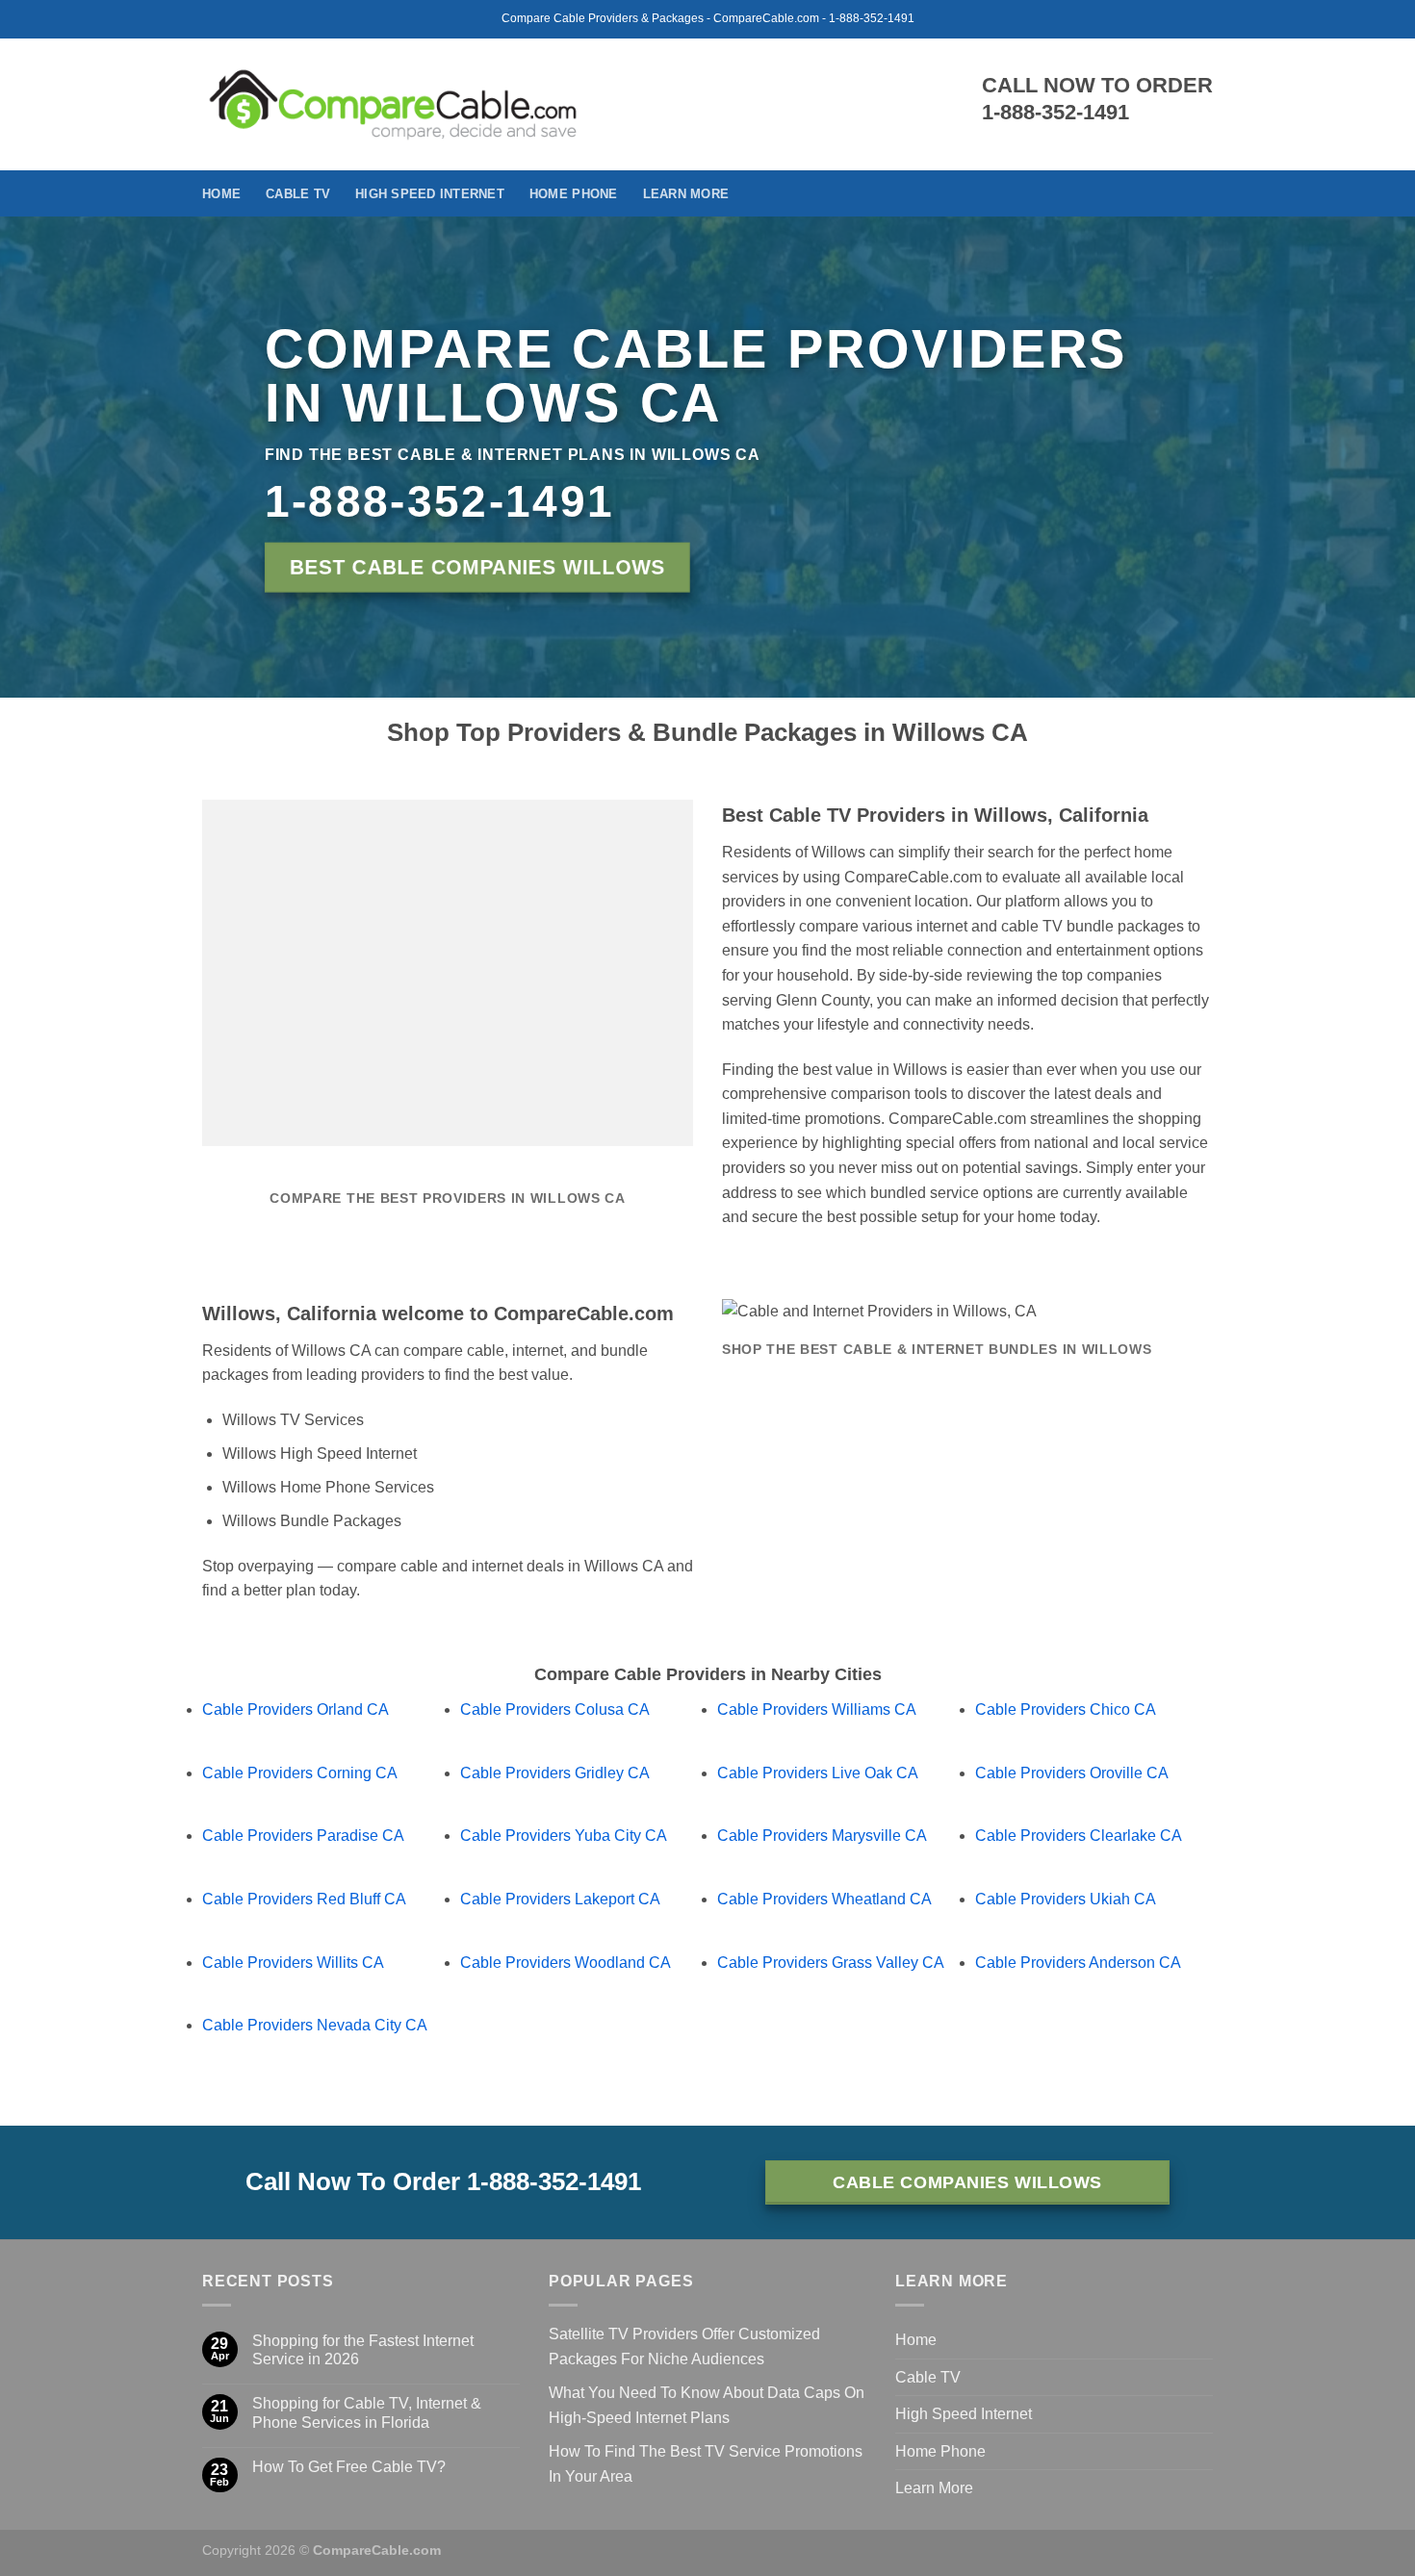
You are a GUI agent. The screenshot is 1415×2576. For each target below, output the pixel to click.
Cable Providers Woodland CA (566, 1963)
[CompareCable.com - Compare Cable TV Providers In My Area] (393, 104)
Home (221, 194)
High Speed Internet (430, 194)
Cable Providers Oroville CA (1072, 1773)
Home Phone (574, 194)
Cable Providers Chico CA (1066, 1709)
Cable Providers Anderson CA (1078, 1963)
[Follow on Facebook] (1200, 193)
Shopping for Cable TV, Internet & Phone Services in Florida (367, 2412)
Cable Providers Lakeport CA (560, 1899)
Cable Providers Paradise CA (303, 1836)
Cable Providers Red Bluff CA (304, 1899)
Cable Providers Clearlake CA (1079, 1836)
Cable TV (298, 194)
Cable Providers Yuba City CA (564, 1836)
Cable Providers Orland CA (296, 1709)
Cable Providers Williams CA (817, 1709)
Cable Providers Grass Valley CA (831, 1963)
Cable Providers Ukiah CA (1066, 1899)
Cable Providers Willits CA (293, 1963)
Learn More (686, 194)
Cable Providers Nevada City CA (315, 2025)
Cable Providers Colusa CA (555, 1709)
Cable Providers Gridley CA (555, 1773)
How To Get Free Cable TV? (349, 2467)
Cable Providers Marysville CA (822, 1836)
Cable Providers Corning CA (300, 1773)
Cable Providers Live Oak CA (818, 1773)
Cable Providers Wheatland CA (824, 1899)
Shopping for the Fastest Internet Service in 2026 (363, 2350)
